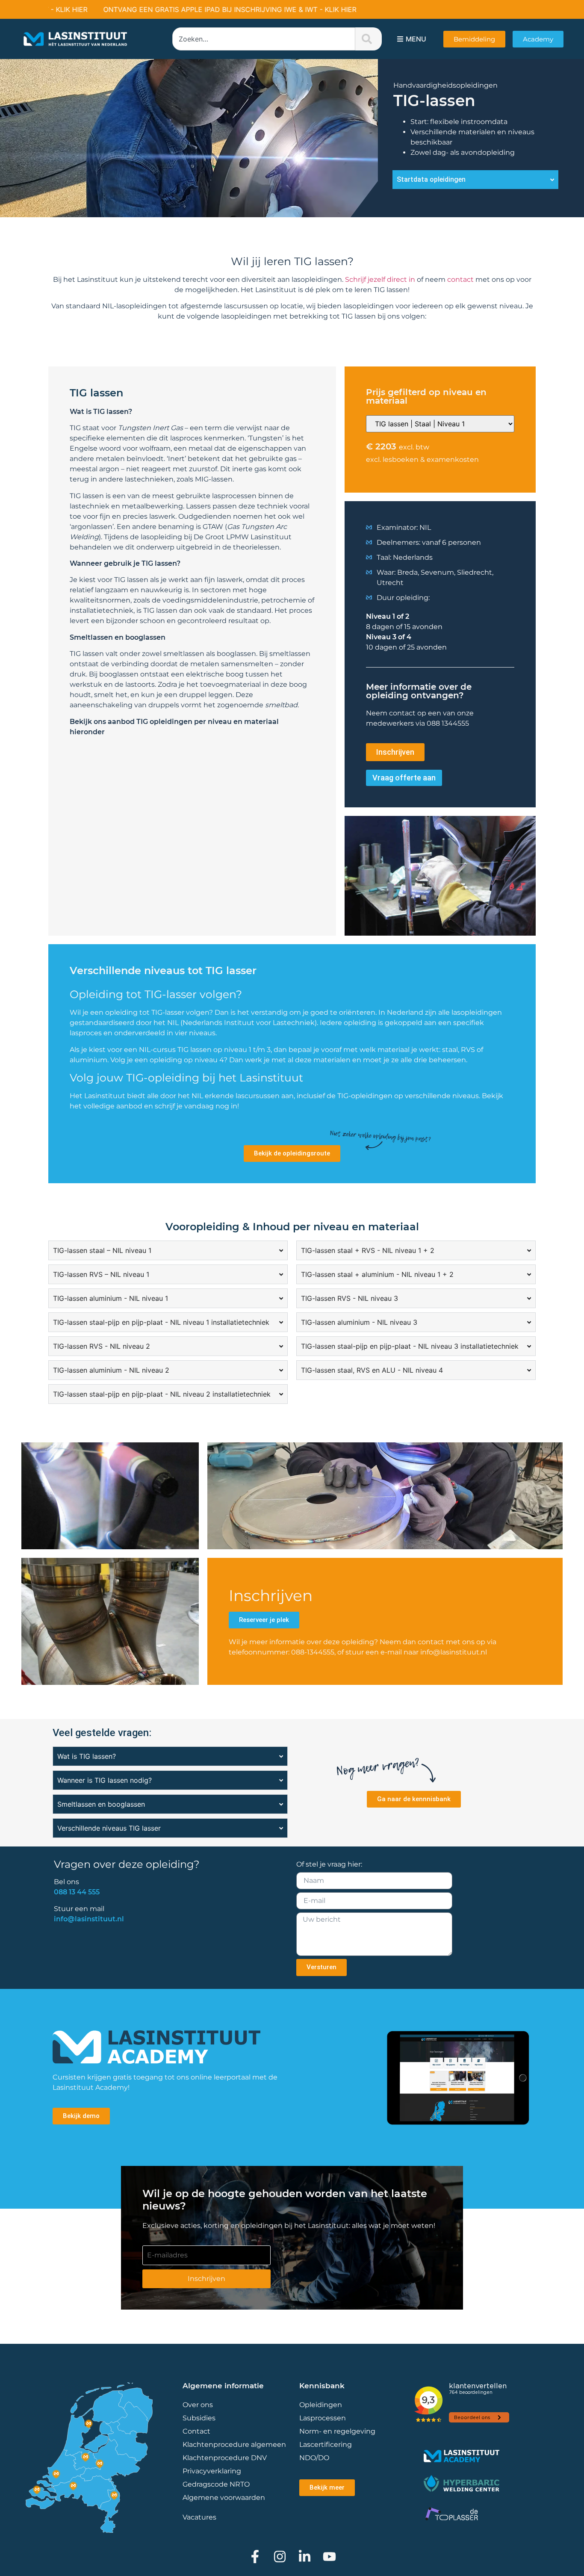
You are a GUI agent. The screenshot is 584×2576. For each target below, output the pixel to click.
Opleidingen (321, 2405)
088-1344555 (313, 1652)
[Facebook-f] (255, 2557)
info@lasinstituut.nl (454, 1652)
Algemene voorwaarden (224, 2498)
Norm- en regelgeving (337, 2431)
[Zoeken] (369, 39)
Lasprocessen (323, 2418)
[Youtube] (329, 2557)
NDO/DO (314, 2458)
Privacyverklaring (212, 2471)
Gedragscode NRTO (216, 2484)
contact (460, 279)
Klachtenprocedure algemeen (234, 2445)
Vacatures (199, 2517)
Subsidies (199, 2418)
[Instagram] (280, 2557)
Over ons (198, 2405)
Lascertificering (326, 2445)
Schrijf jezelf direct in (380, 279)
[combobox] (264, 39)
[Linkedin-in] (305, 2557)
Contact (196, 2431)
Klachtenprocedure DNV (225, 2458)
